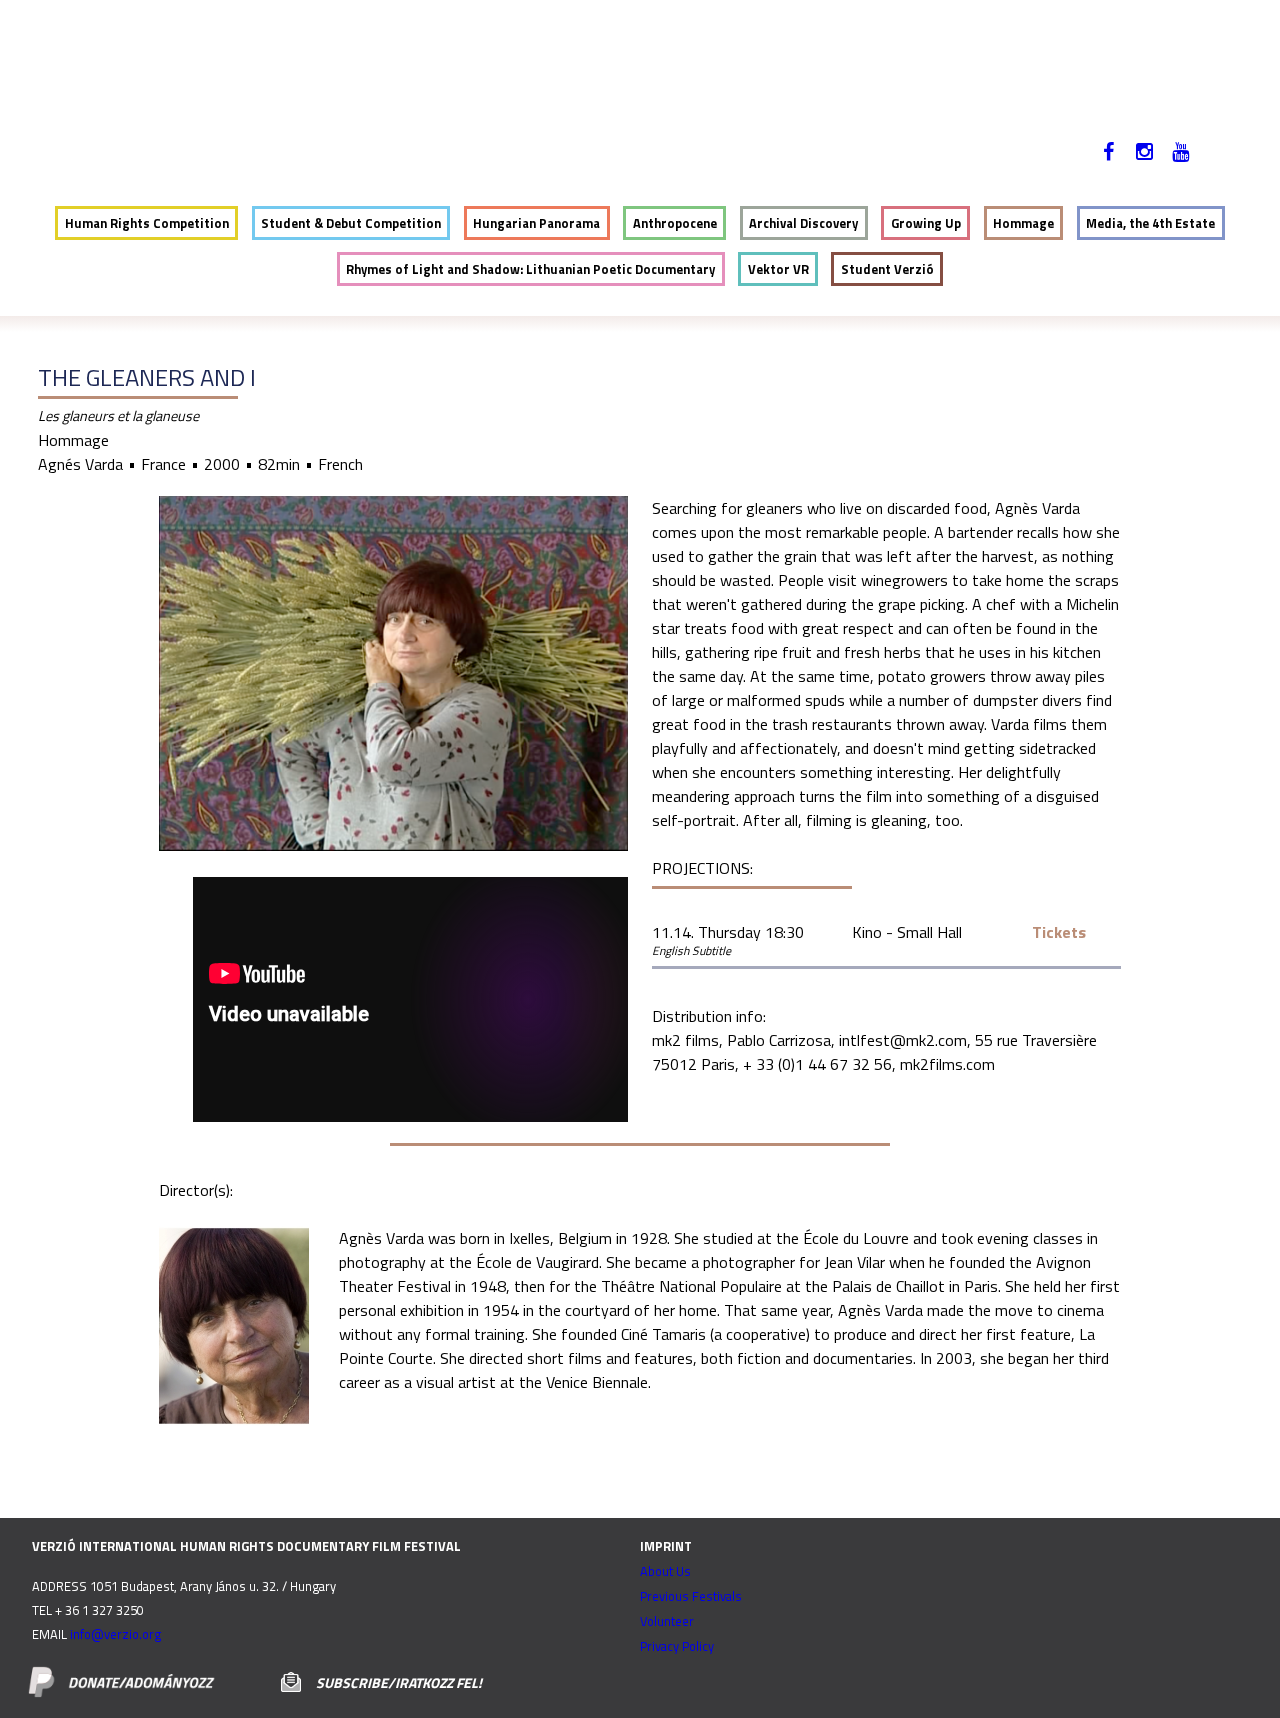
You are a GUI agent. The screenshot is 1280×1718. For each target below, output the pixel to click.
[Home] (181, 76)
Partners (748, 165)
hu (1237, 165)
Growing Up (926, 223)
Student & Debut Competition (351, 223)
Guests (438, 165)
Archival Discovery (803, 223)
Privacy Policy (677, 1646)
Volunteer (667, 1621)
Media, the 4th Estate (1150, 223)
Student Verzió (887, 269)
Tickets (1059, 932)
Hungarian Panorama (536, 223)
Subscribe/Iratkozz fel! (399, 1682)
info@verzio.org (115, 1634)
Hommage (1023, 223)
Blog (664, 165)
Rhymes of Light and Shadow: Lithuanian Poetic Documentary (530, 269)
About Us (665, 1571)
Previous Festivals (691, 1596)
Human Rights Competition (147, 223)
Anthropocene (675, 223)
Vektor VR (778, 269)
